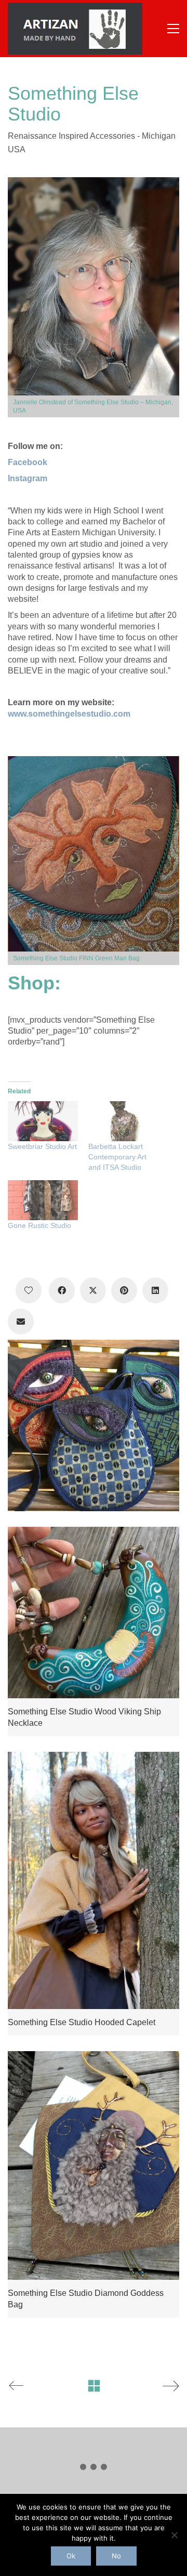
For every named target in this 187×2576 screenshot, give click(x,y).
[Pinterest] (124, 1290)
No (116, 2556)
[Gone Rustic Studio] (43, 1200)
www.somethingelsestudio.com (69, 714)
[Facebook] (62, 1290)
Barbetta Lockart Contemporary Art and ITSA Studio (117, 1157)
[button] (173, 29)
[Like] (29, 1290)
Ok (71, 2556)
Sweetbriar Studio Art (42, 1146)
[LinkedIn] (155, 1290)
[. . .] (94, 2469)
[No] (174, 2535)
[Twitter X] (93, 1290)
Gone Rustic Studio (39, 1225)
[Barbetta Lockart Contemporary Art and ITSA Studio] (123, 1121)
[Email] (21, 1322)
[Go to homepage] (75, 29)
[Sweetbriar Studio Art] (43, 1121)
